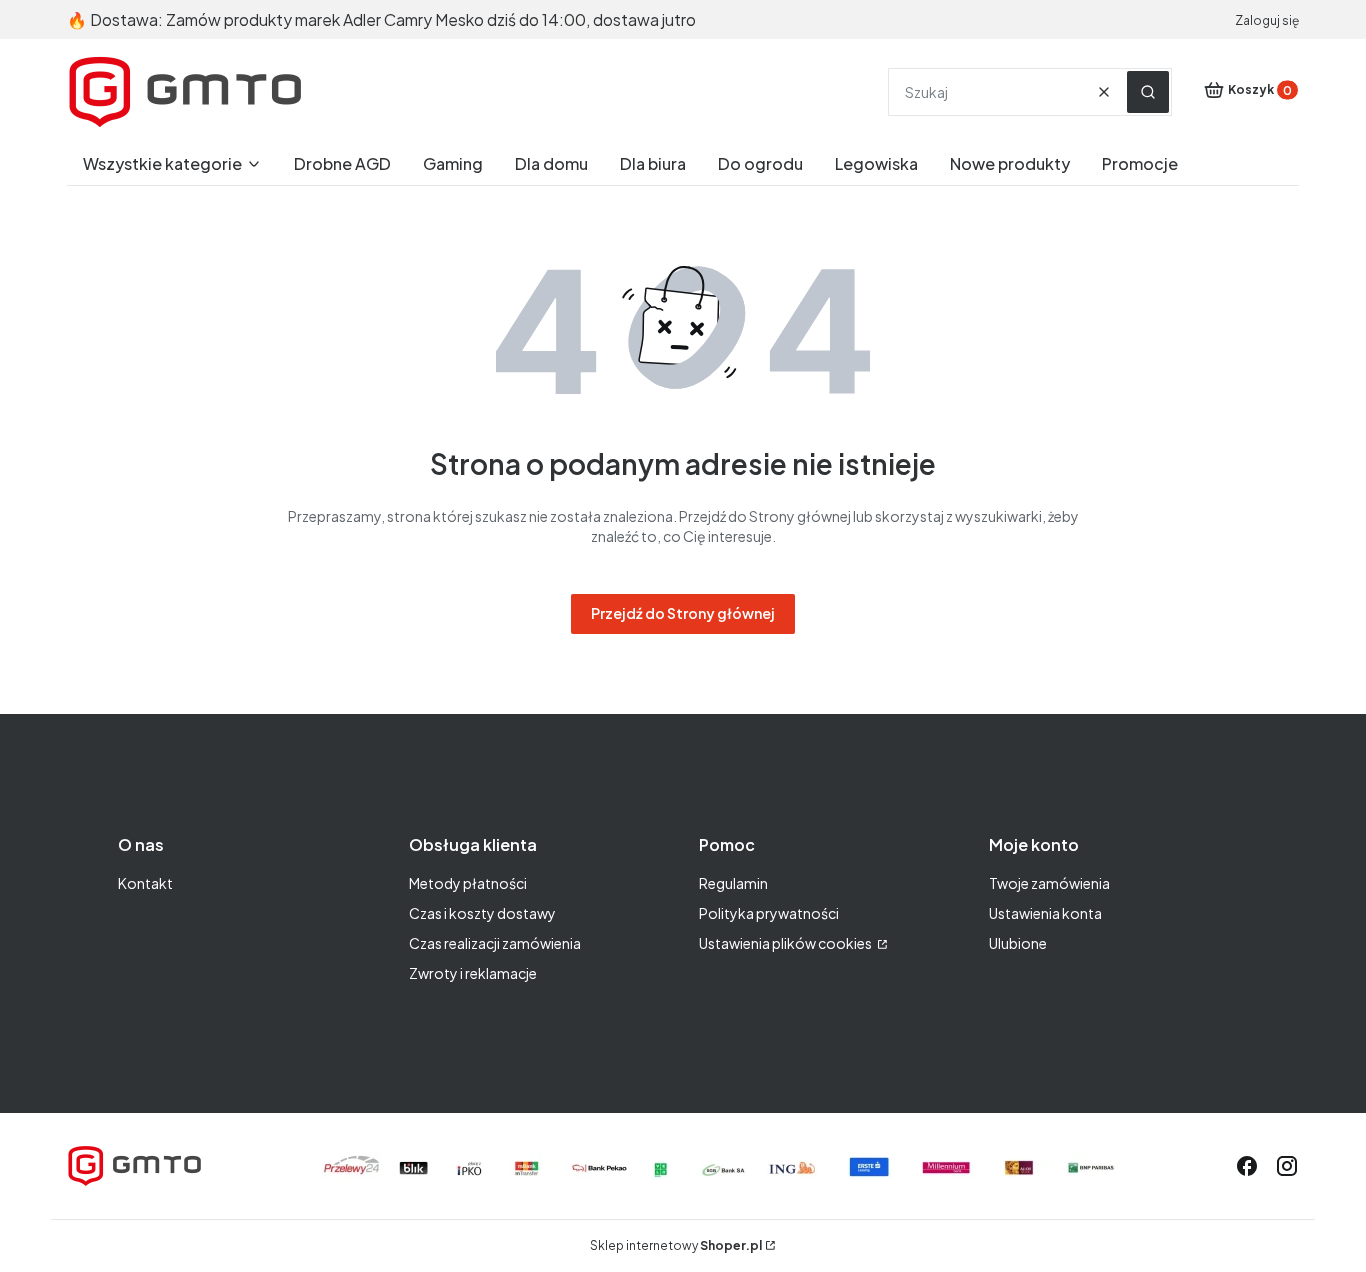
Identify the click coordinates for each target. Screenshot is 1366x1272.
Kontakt (145, 883)
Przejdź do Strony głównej (683, 613)
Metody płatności (468, 883)
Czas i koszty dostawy (482, 913)
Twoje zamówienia (1049, 883)
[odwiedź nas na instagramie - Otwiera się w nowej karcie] (1287, 1166)
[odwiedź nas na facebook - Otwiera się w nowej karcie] (1247, 1166)
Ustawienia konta (1045, 913)
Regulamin (733, 883)
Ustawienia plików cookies (786, 943)
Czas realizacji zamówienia (495, 943)
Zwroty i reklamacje (473, 973)
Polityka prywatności (769, 913)
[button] (1148, 92)
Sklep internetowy (676, 1245)
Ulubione (1018, 943)
